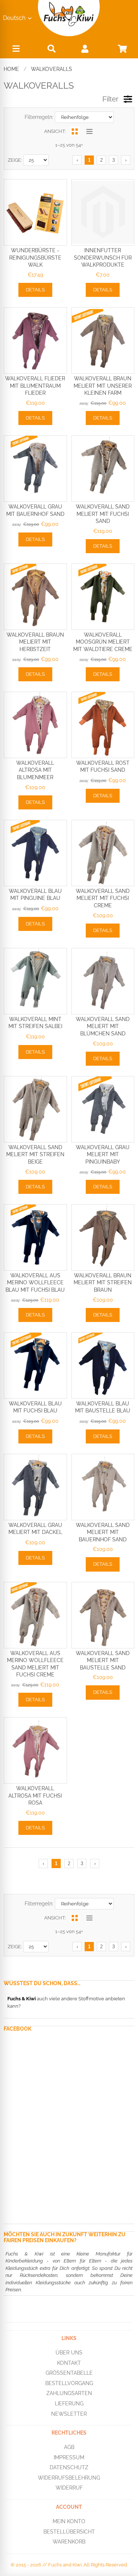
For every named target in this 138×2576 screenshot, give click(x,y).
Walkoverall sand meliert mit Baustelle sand (103, 1660)
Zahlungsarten (69, 2393)
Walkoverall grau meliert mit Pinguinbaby (103, 1155)
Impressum (69, 2457)
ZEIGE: (15, 160)
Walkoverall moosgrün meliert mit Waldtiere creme (103, 642)
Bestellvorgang (69, 2383)
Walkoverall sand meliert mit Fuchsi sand (103, 514)
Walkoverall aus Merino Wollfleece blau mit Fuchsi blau (35, 1283)
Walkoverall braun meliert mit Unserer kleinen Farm (103, 386)
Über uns (69, 2353)
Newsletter (69, 2414)
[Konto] (85, 49)
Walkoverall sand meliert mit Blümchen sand (103, 1026)
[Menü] (16, 50)
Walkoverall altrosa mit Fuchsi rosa (35, 1796)
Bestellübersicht (69, 2532)
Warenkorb (69, 2542)
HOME (11, 69)
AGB (69, 2447)
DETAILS (35, 290)
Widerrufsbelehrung (69, 2478)
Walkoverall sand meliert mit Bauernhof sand (103, 1532)
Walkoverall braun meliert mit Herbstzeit (35, 642)
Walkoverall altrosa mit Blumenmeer (35, 770)
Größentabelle (69, 2373)
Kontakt (69, 2363)
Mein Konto (69, 2521)
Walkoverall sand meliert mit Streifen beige (35, 1155)
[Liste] (90, 131)
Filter (110, 99)
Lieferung (69, 2404)
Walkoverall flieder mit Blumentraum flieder (35, 386)
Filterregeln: (39, 117)
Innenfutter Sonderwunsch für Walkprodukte (103, 258)
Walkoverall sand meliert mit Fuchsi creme (103, 898)
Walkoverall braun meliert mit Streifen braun (103, 1283)
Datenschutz (69, 2467)
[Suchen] (52, 49)
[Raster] (75, 131)
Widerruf (69, 2488)
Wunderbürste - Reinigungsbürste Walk (35, 258)
